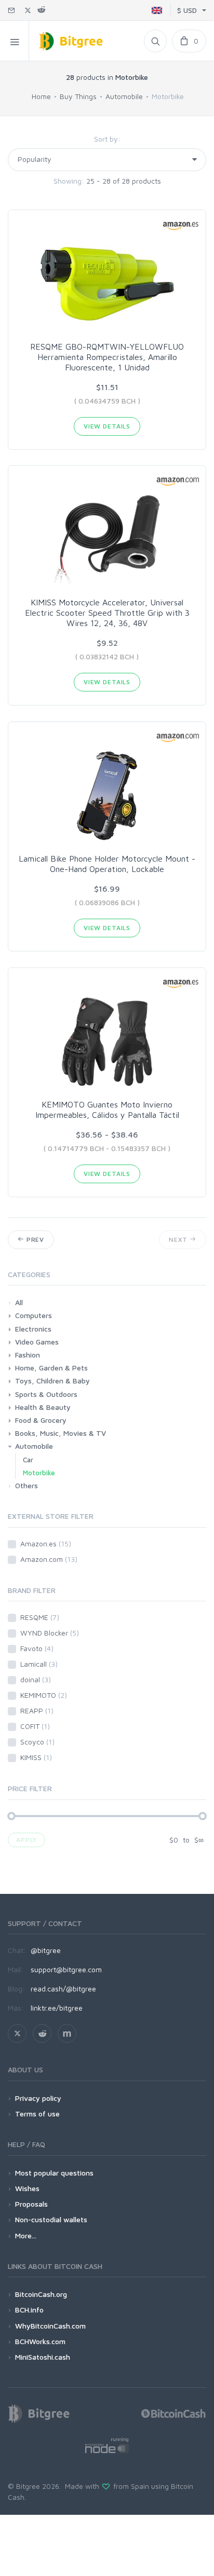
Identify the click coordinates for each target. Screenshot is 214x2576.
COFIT (35, 1726)
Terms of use (37, 2114)
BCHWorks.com (40, 2341)
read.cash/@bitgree (63, 1989)
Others (26, 1485)
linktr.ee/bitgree (57, 2008)
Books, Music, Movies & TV (61, 1433)
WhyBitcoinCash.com (50, 2326)
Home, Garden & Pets (51, 1368)
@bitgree (46, 1950)
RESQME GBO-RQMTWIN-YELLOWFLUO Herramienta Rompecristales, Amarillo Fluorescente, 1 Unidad (107, 357)
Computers (34, 1315)
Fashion (28, 1355)
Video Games (37, 1342)
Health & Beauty (43, 1407)
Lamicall (39, 1664)
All (19, 1302)
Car (28, 1460)
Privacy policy (38, 2098)
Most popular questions (54, 2173)
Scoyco (37, 1742)
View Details (107, 426)
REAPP (37, 1711)
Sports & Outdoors (46, 1394)
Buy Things (78, 96)
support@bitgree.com (66, 1969)
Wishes (27, 2188)
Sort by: (107, 139)
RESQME (40, 1617)
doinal (36, 1679)
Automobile (124, 96)
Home (41, 96)
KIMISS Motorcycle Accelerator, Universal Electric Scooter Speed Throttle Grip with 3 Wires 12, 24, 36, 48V (107, 613)
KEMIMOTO (44, 1695)
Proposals (31, 2204)
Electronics (33, 1329)
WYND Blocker (50, 1633)
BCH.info (29, 2310)
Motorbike (39, 1473)
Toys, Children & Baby (52, 1381)
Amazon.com (49, 1559)
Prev (34, 1239)
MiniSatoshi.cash (43, 2357)
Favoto (37, 1648)
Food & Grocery (41, 1420)
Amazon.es (46, 1543)
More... (26, 2235)
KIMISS (36, 1757)
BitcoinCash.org (41, 2294)
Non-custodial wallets (51, 2219)
